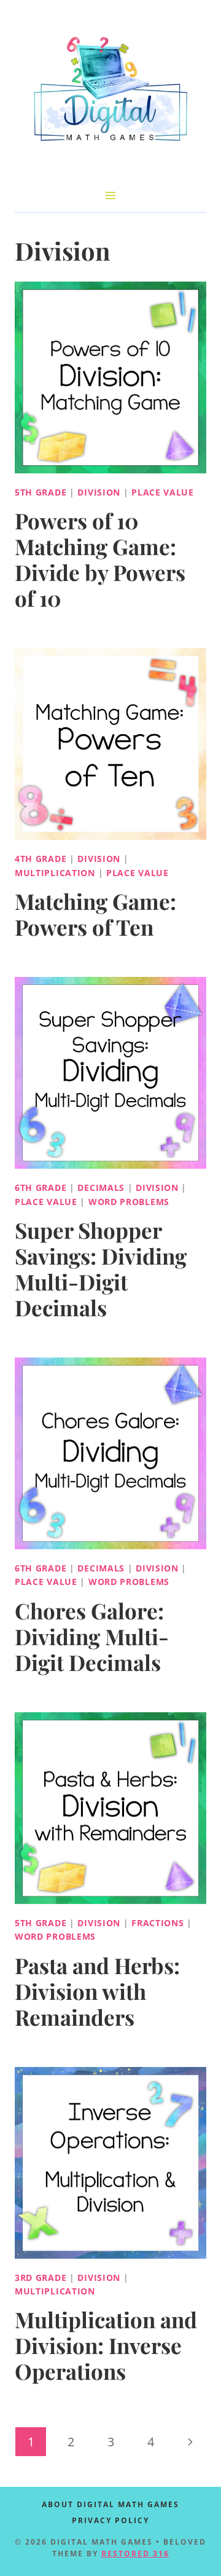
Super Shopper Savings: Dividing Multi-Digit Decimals (101, 1269)
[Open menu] (111, 195)
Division (99, 492)
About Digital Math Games (110, 2504)
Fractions (157, 1923)
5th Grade (41, 492)
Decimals (101, 1187)
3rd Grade (41, 2278)
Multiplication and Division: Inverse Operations (106, 2345)
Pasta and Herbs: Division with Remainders (97, 1991)
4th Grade (41, 859)
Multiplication (55, 873)
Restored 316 (135, 2554)
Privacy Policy (110, 2520)
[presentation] (110, 377)
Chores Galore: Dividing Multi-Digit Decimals (92, 1636)
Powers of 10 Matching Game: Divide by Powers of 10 (100, 559)
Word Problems (129, 1202)
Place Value (163, 492)
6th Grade (41, 1187)
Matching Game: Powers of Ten (95, 914)
